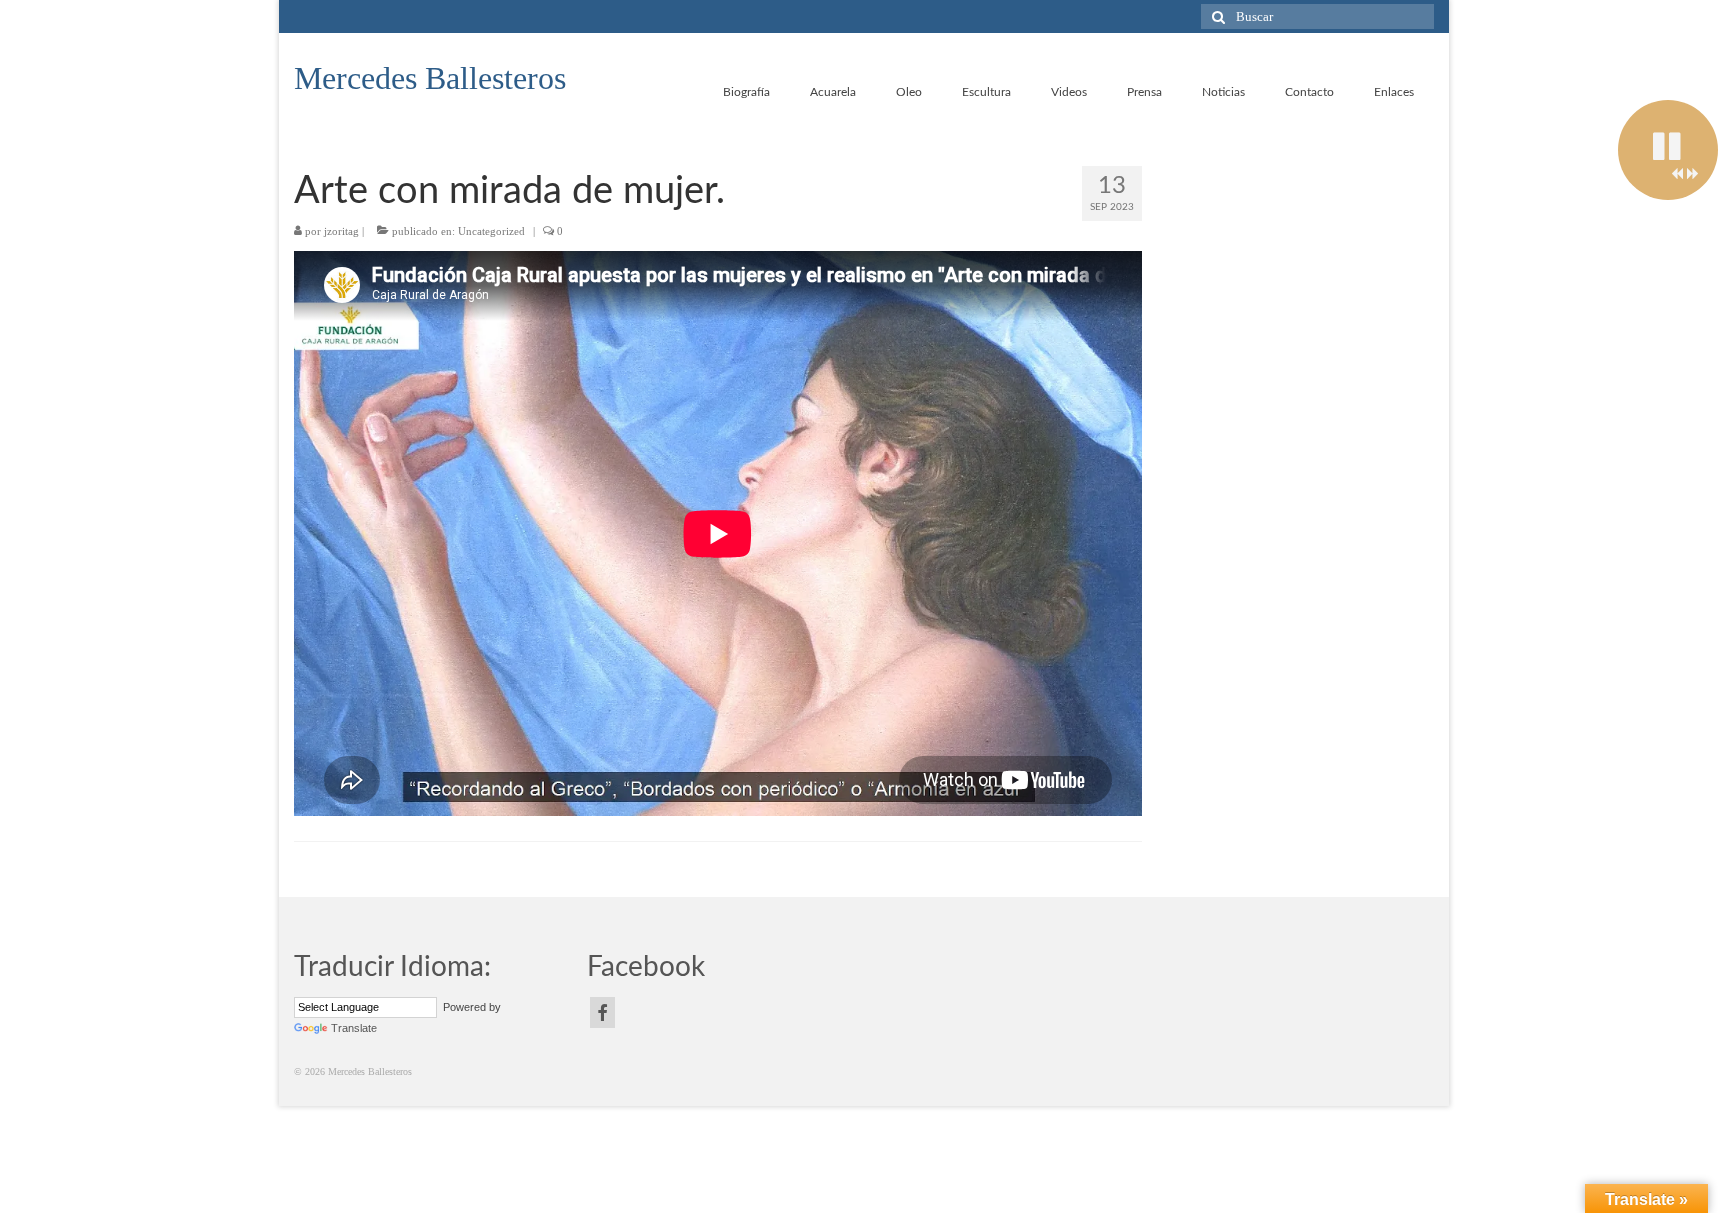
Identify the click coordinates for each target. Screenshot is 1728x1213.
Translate (354, 1028)
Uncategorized (491, 231)
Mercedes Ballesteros (430, 78)
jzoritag (341, 231)
